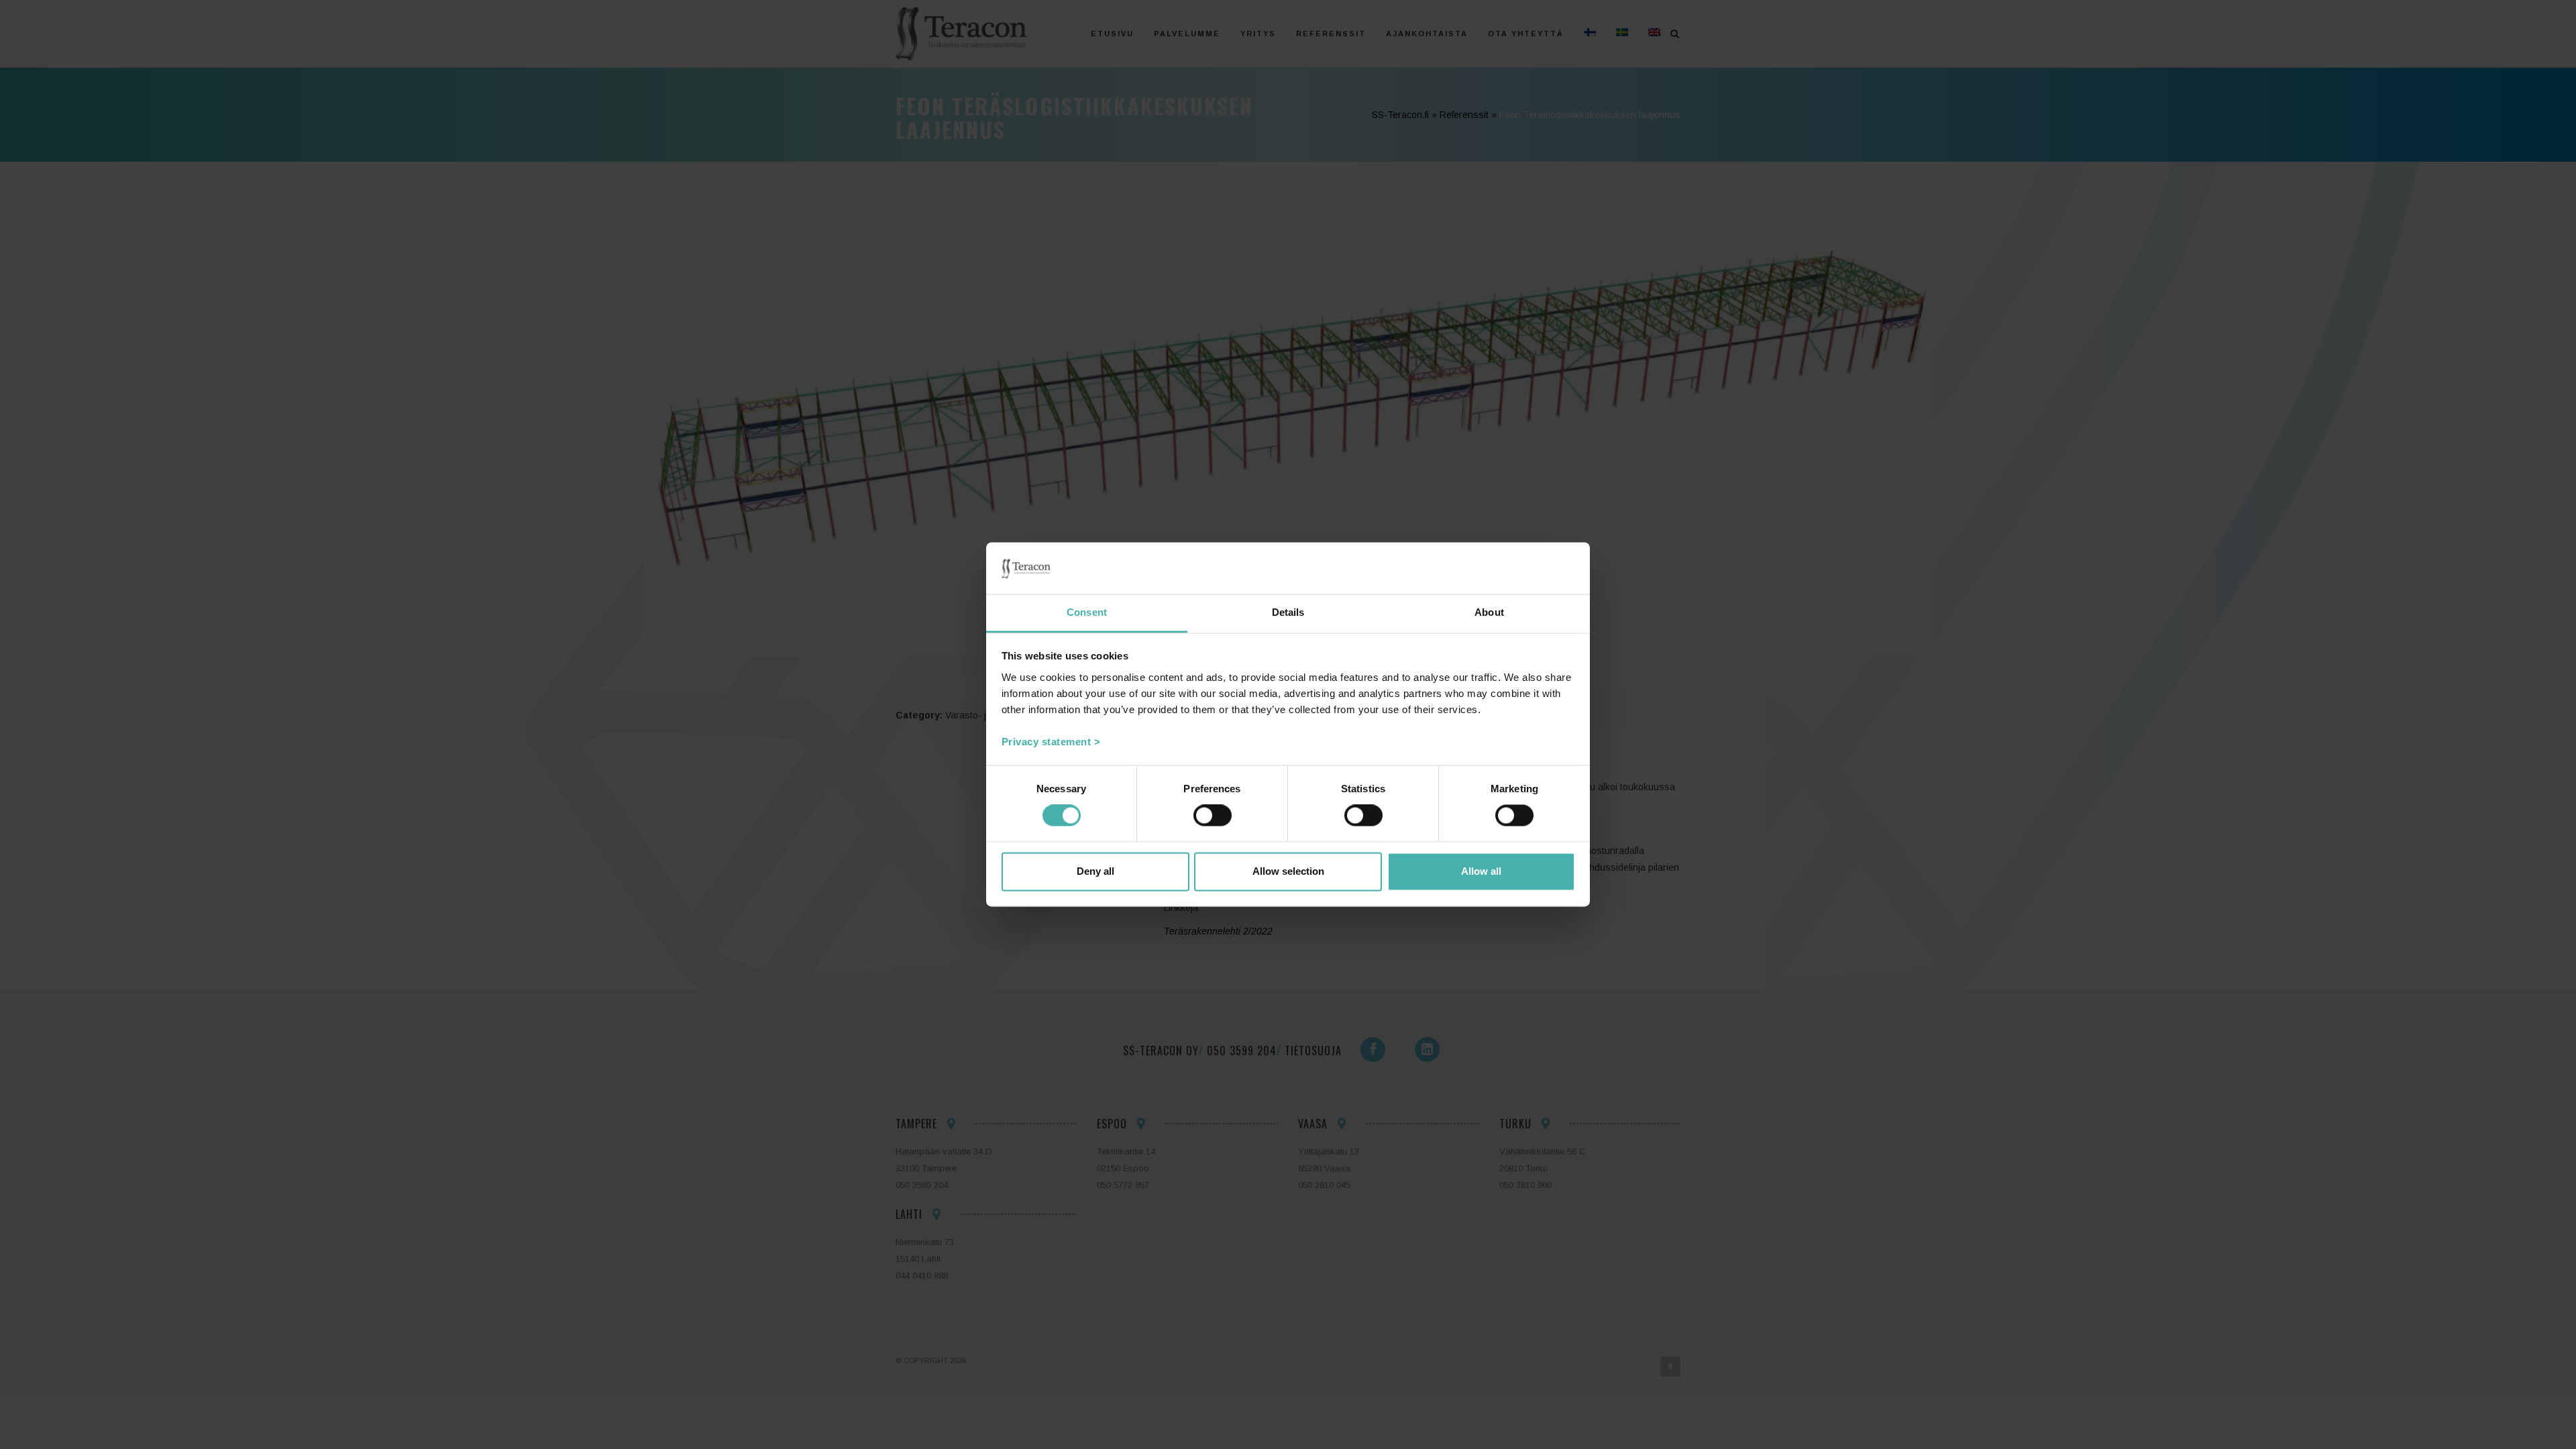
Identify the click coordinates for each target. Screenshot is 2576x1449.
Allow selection (1288, 871)
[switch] (1213, 816)
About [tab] (1489, 612)
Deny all (1095, 871)
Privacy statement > (1051, 742)
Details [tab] (1288, 612)
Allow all (1481, 871)
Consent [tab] (1087, 612)
